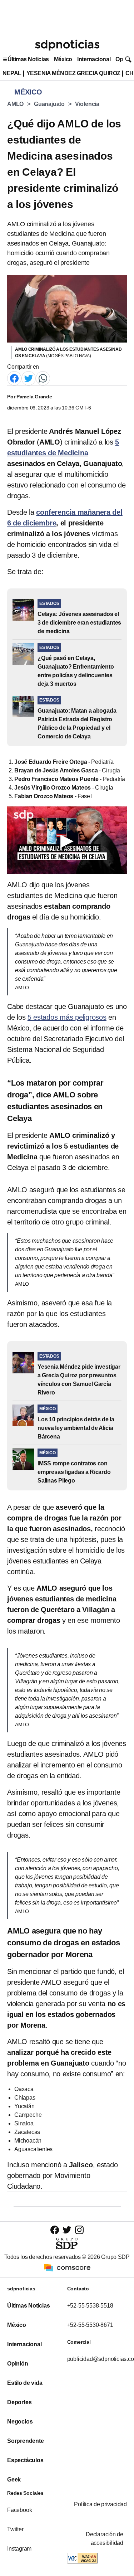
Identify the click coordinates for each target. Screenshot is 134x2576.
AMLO (15, 104)
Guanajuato (49, 104)
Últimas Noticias (28, 59)
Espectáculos (25, 2460)
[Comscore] (67, 2267)
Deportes (19, 2402)
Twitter (15, 2529)
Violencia (87, 104)
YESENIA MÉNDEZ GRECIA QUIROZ (73, 73)
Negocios (20, 2422)
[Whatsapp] (43, 378)
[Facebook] (14, 378)
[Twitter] (29, 378)
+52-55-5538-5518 (90, 2306)
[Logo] (67, 45)
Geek (14, 2480)
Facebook (19, 2510)
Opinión (18, 2364)
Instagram (19, 2549)
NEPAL (12, 73)
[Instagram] (79, 2230)
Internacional (94, 59)
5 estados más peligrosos (67, 1017)
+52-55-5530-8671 (90, 2325)
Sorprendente (26, 2441)
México (63, 59)
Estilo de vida (25, 2383)
